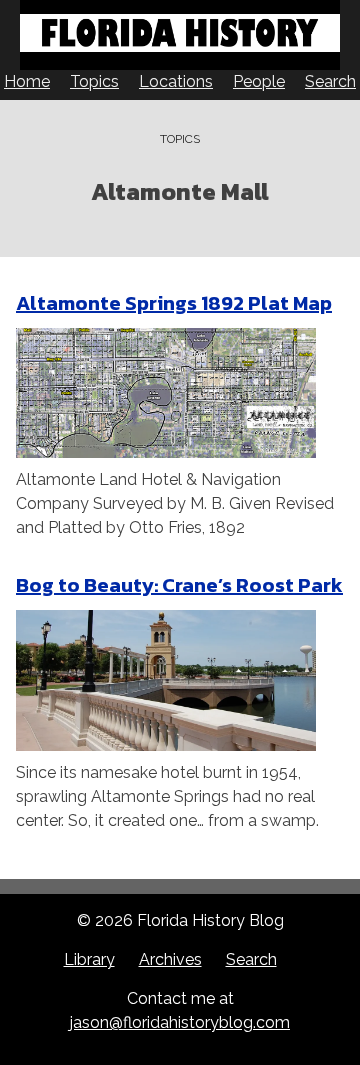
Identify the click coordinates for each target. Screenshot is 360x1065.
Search (330, 81)
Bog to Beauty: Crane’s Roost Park (179, 585)
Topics (94, 81)
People (259, 81)
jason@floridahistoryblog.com (180, 1022)
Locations (176, 81)
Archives (170, 959)
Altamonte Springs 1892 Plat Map (174, 303)
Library (89, 959)
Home (27, 81)
